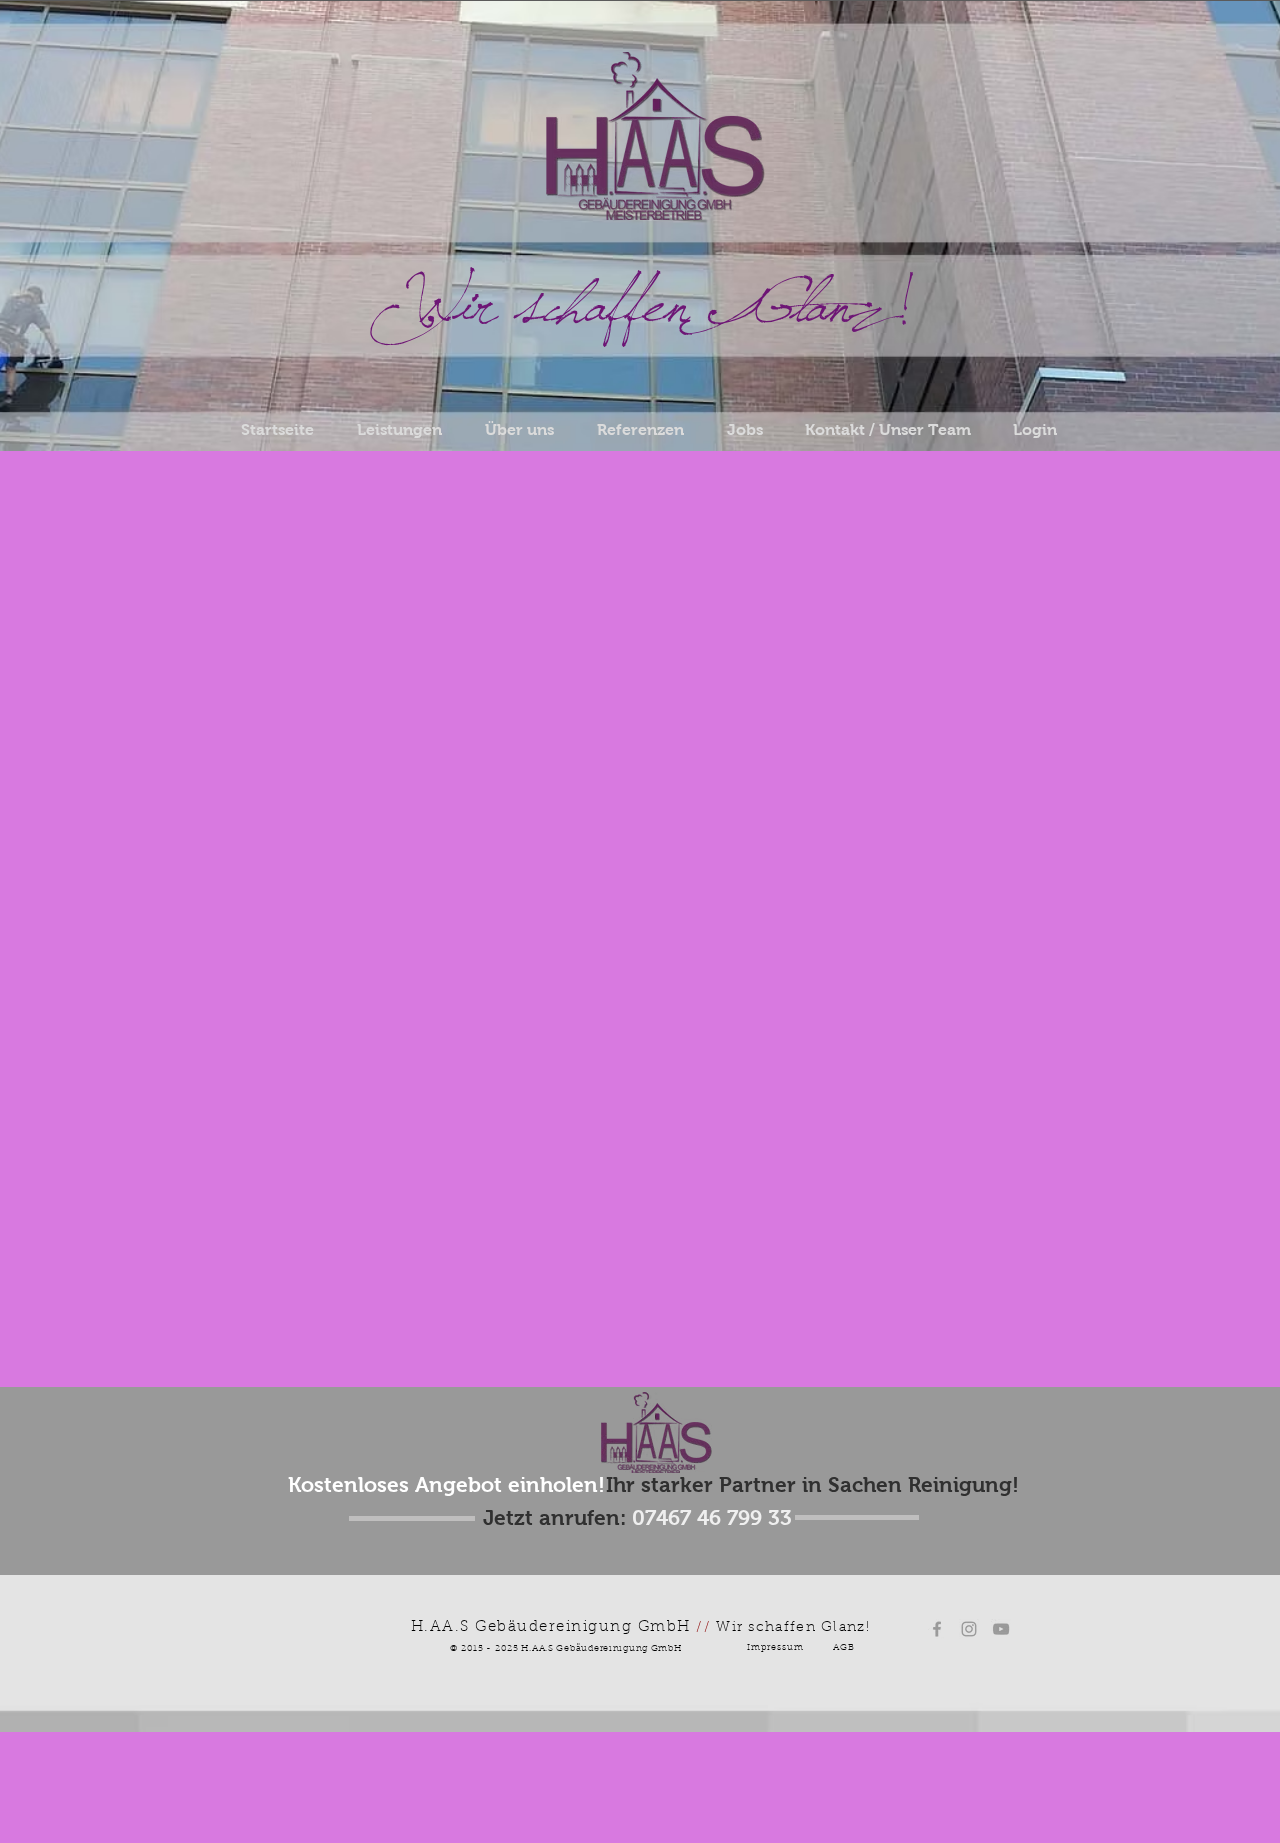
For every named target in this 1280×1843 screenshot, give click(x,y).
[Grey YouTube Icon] (1001, 1629)
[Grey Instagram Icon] (969, 1629)
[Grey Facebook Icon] (937, 1629)
